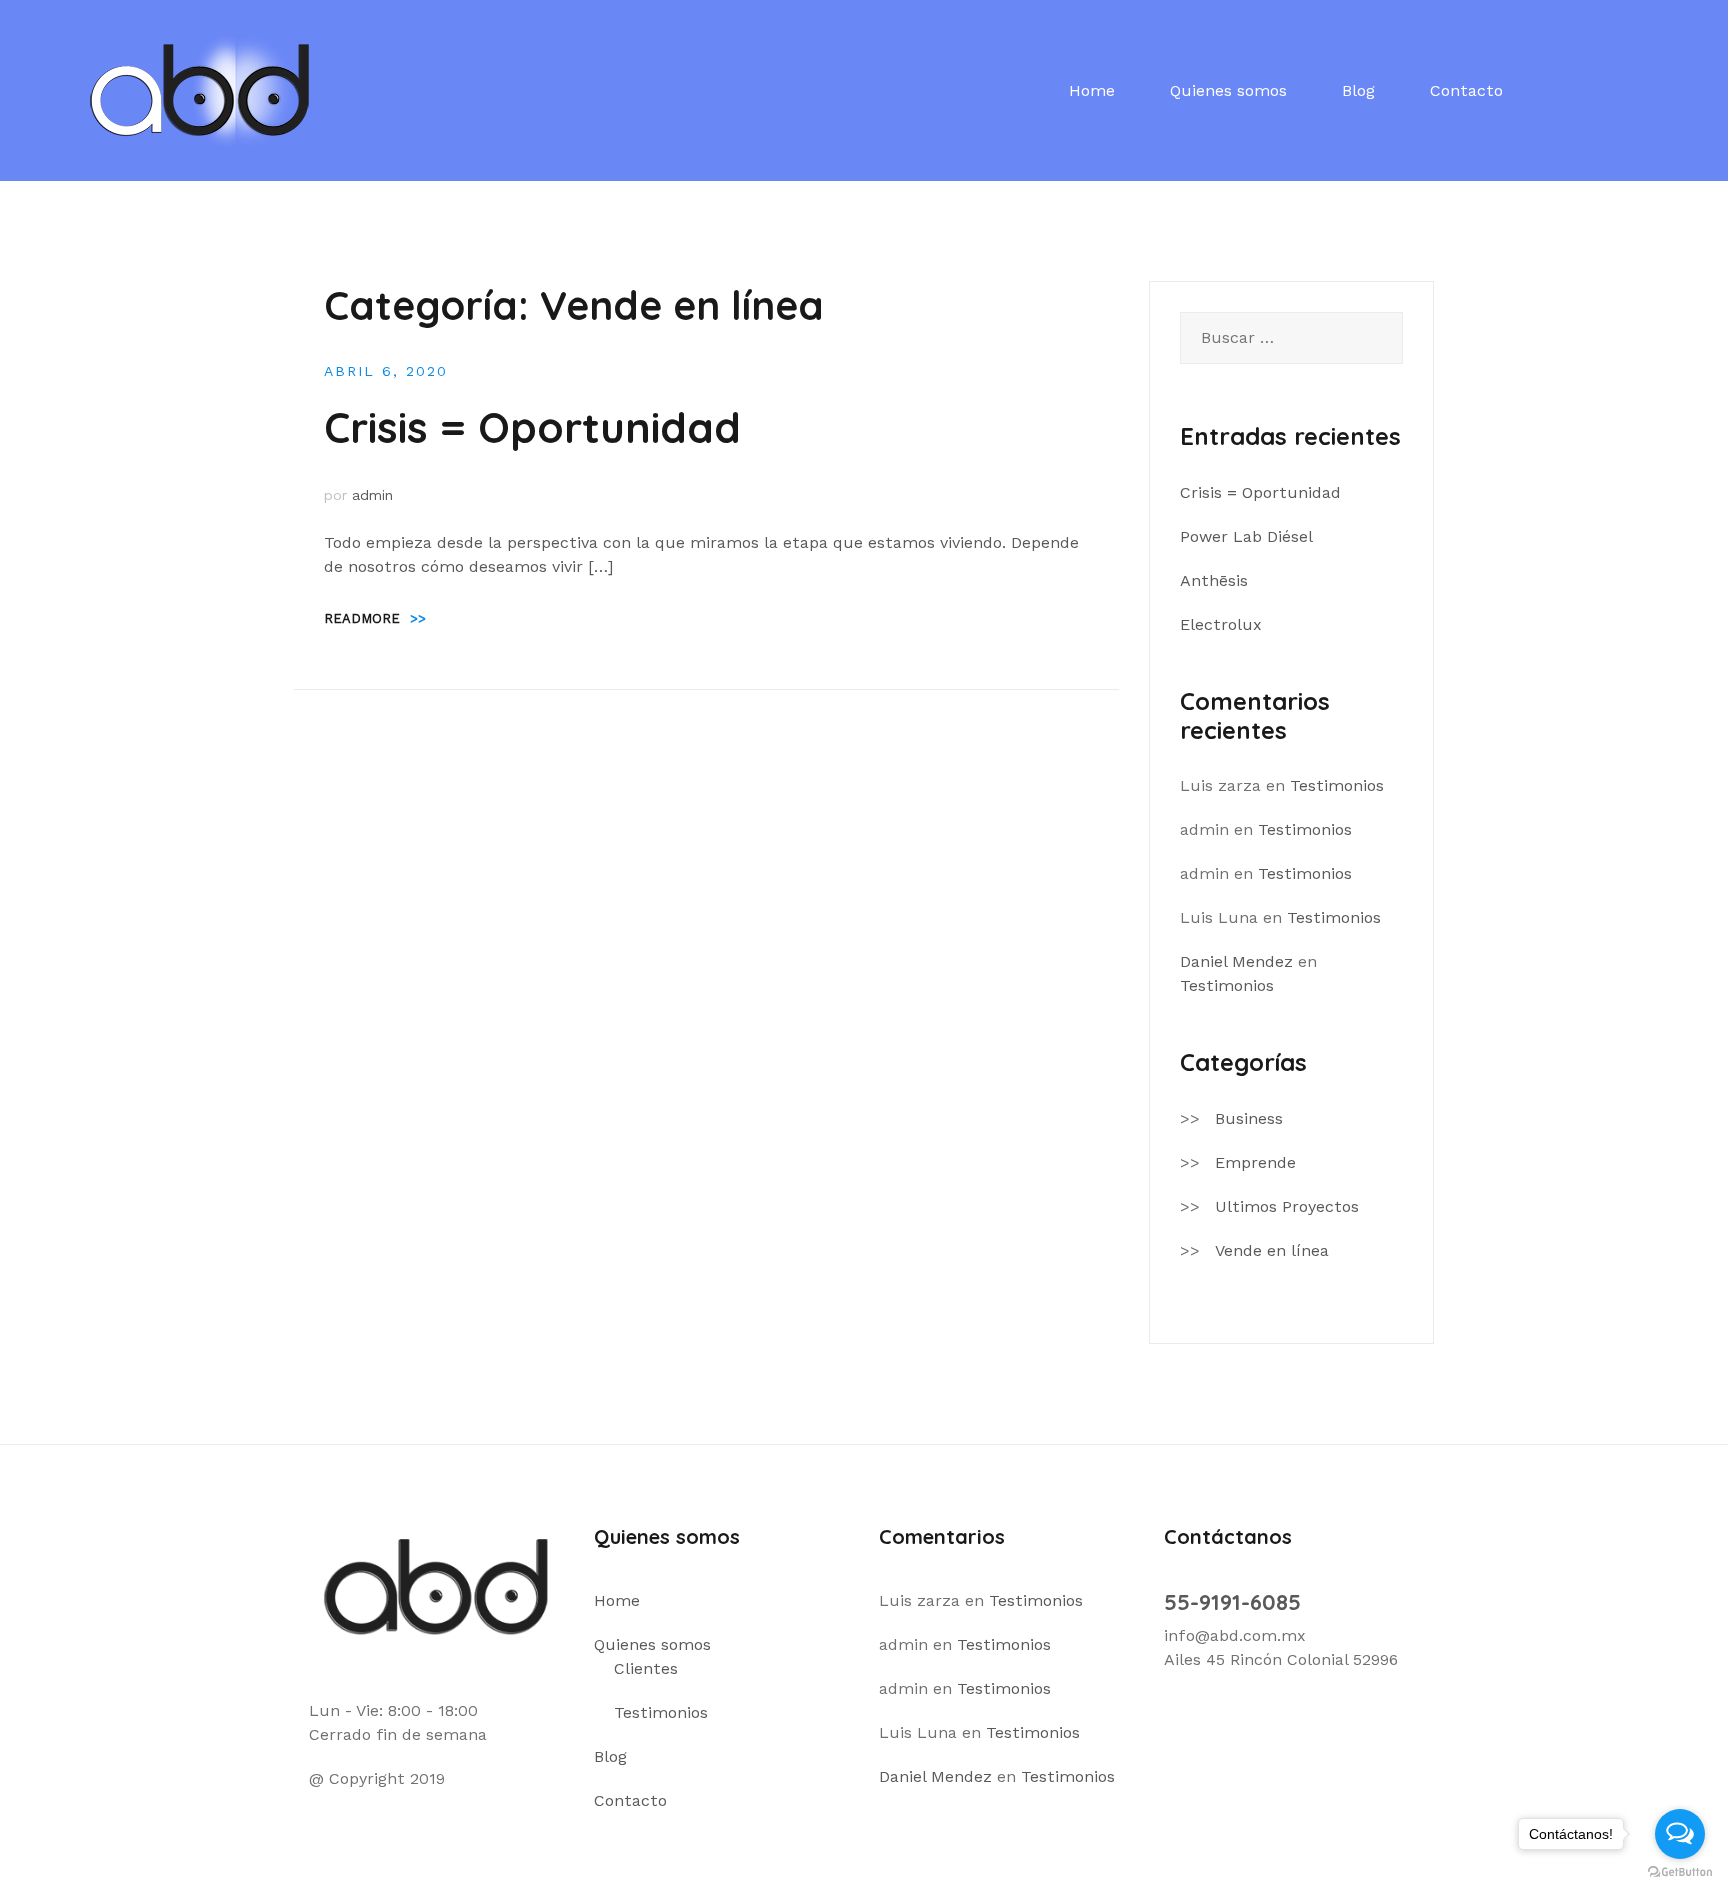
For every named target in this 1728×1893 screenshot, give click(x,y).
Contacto (1466, 90)
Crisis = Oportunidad (532, 427)
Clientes (646, 1668)
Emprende (1255, 1162)
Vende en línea (1272, 1250)
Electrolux (1221, 624)
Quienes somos (1228, 90)
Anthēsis (1214, 580)
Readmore (375, 618)
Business (1249, 1118)
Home (1092, 90)
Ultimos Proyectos (1287, 1206)
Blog (1358, 90)
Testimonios (1337, 785)
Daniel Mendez (1236, 961)
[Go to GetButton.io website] (1680, 1872)
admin (372, 495)
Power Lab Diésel (1246, 536)
